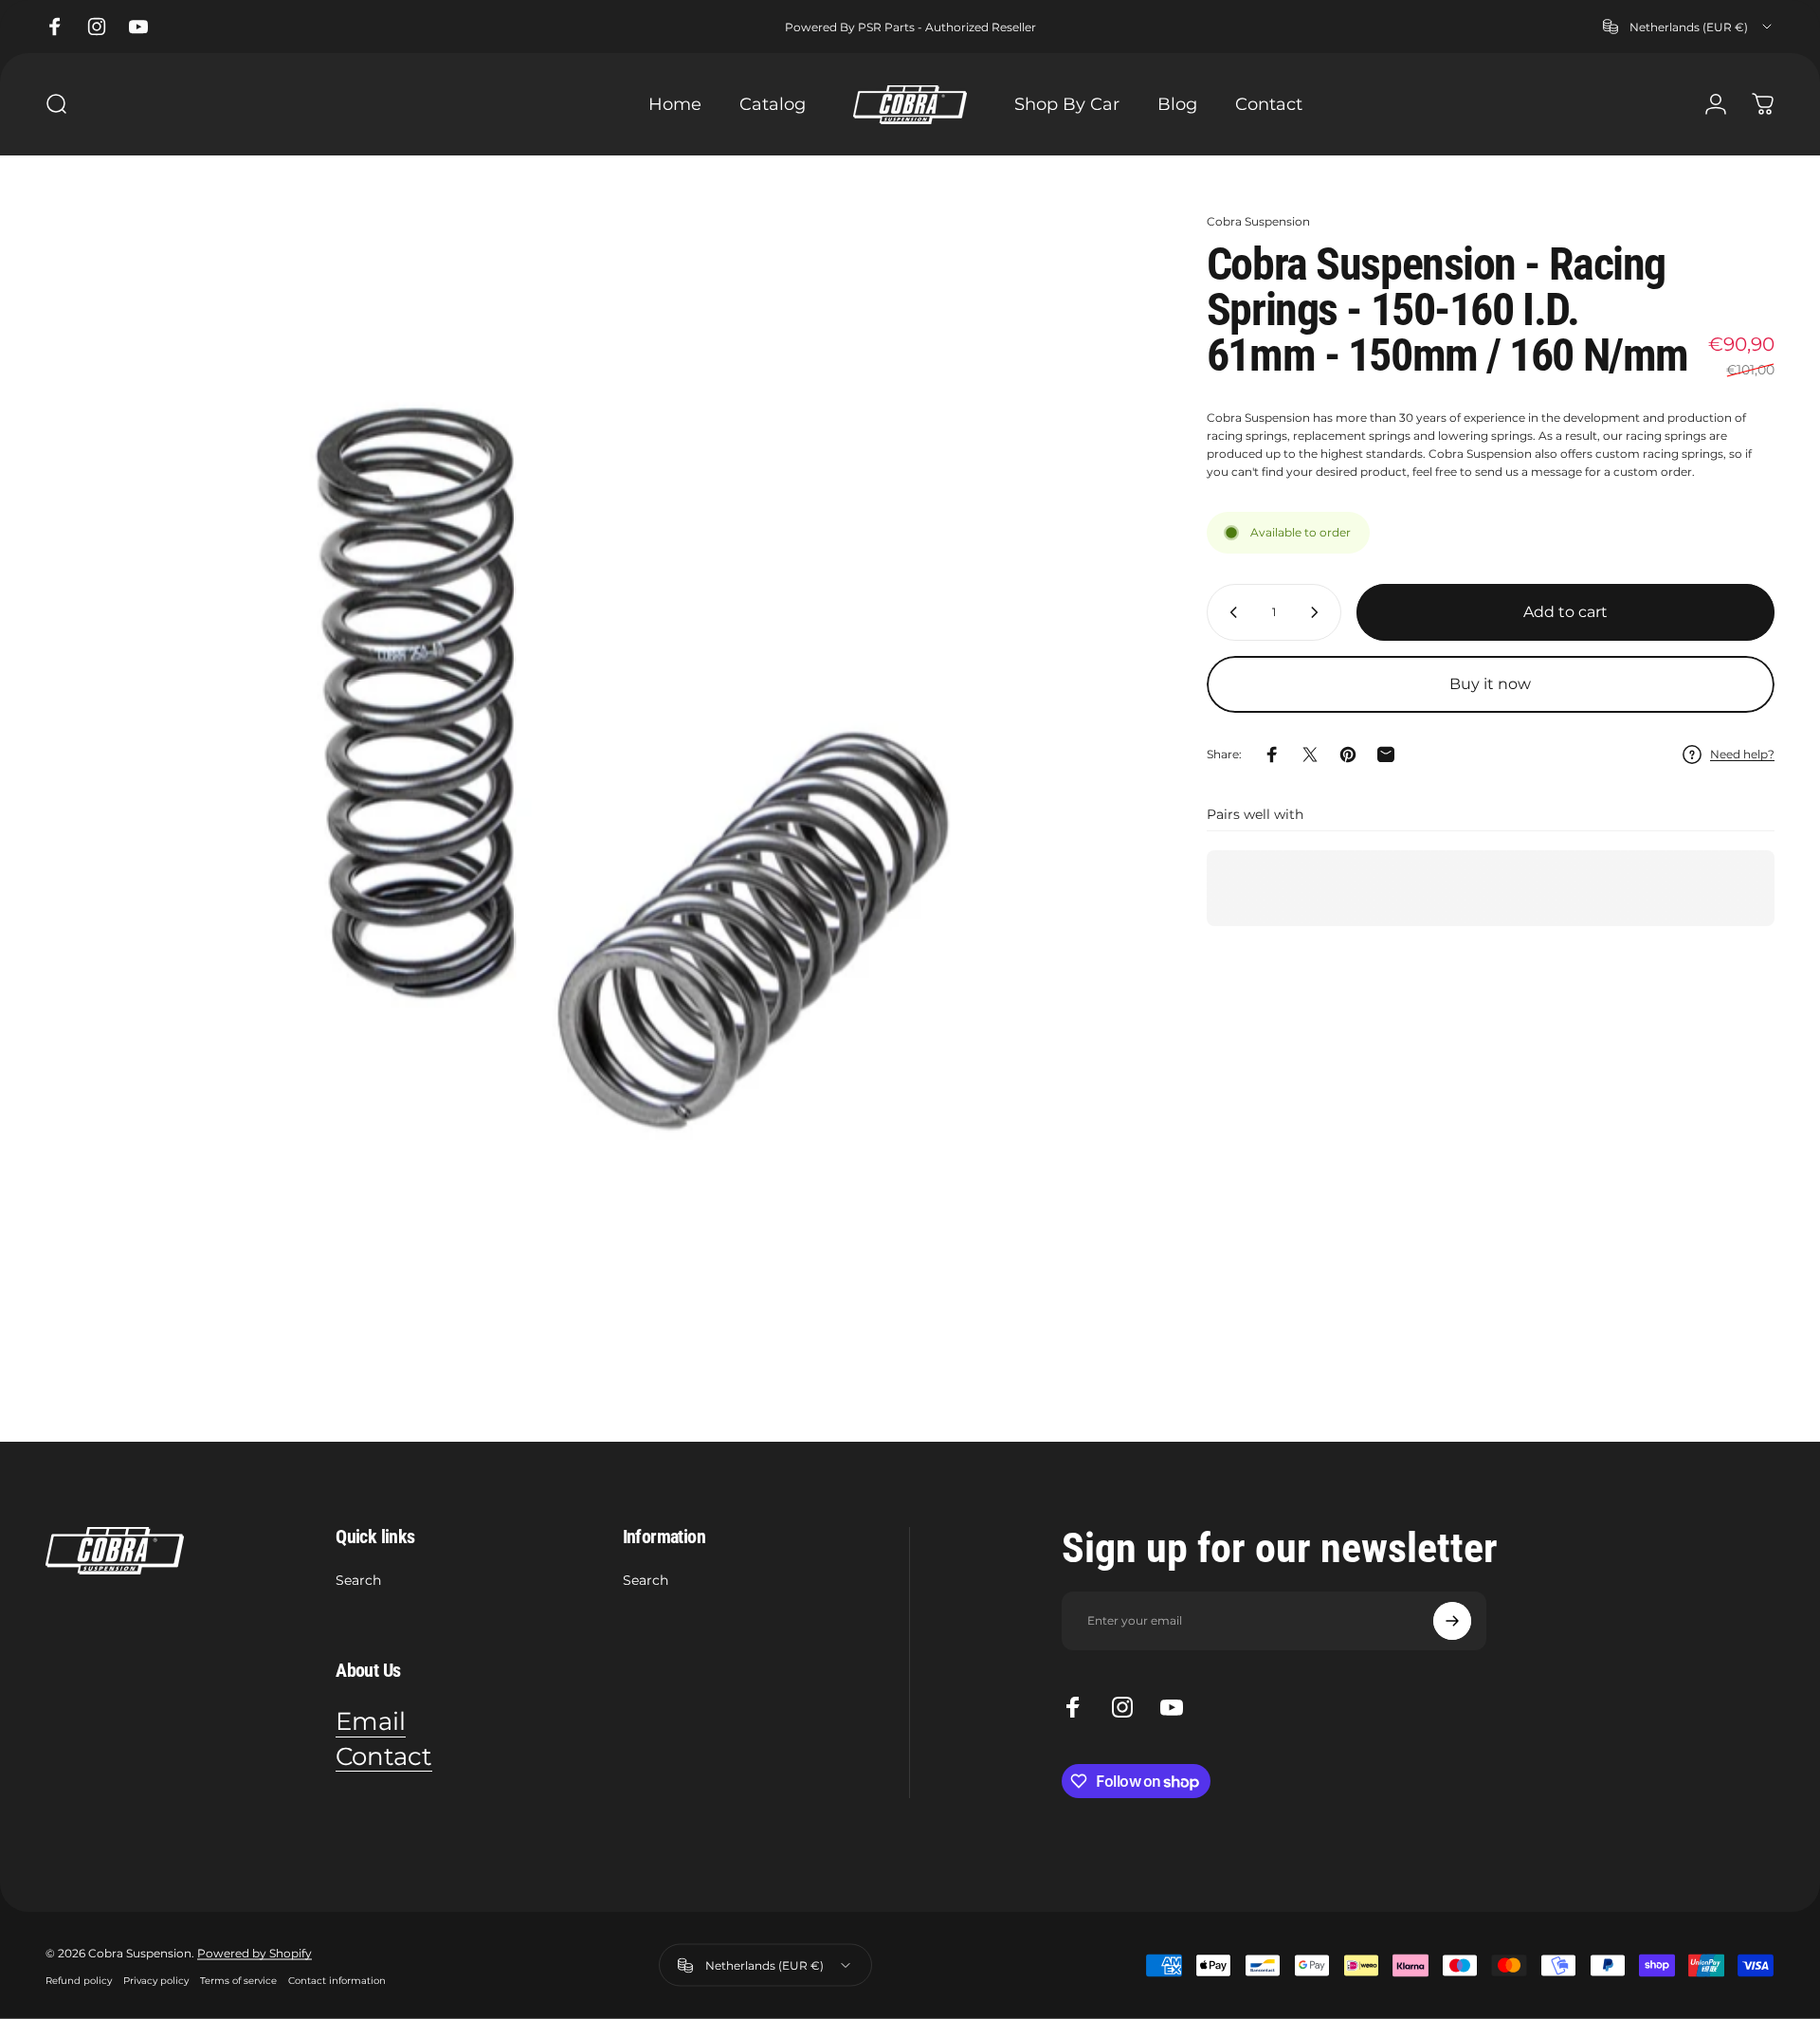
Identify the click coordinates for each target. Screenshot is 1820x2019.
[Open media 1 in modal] (597, 764)
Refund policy (79, 1980)
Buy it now (1490, 684)
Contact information (337, 1980)
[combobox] (1689, 27)
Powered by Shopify (255, 1952)
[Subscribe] (1452, 1621)
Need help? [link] (1742, 754)
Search (358, 1581)
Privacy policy (156, 1980)
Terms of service (238, 1980)
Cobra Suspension (1258, 221)
